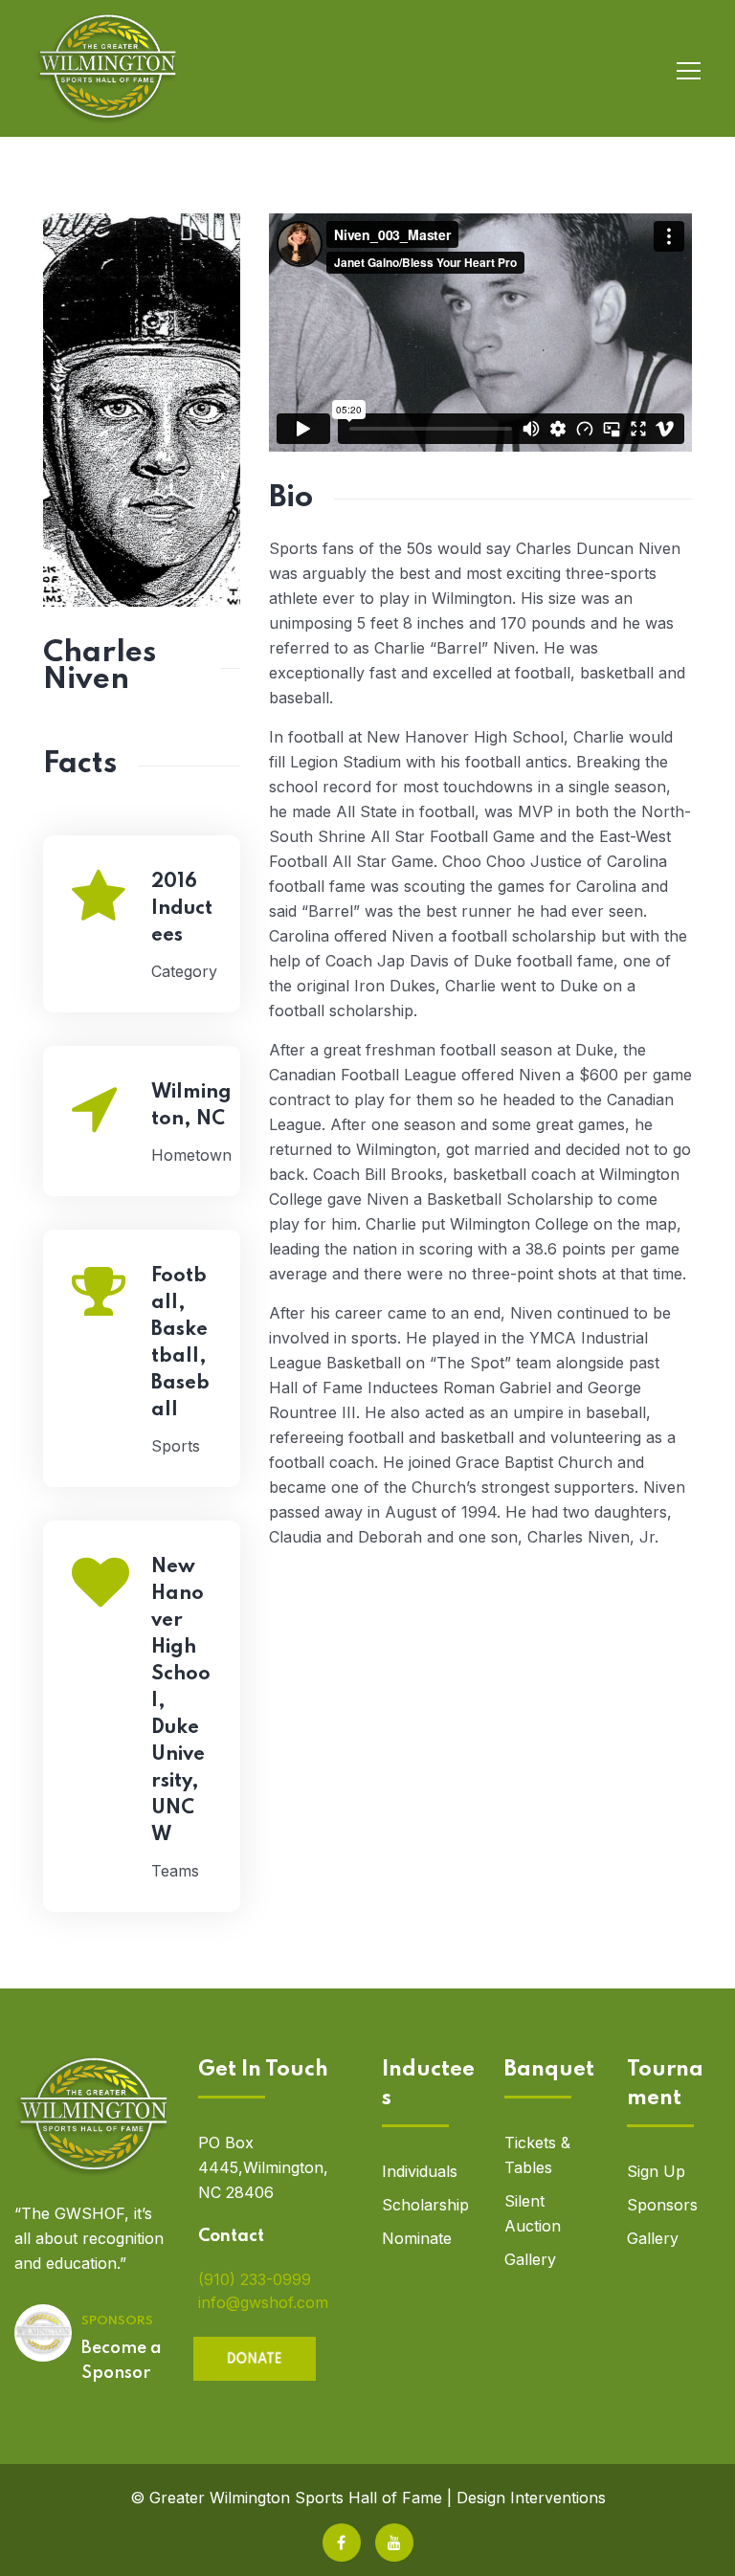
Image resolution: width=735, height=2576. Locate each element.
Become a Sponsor (122, 2361)
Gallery (530, 2259)
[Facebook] (342, 2543)
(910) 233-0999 (255, 2279)
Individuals (420, 2171)
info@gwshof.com (263, 2302)
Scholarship (425, 2205)
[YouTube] (394, 2543)
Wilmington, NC (191, 1106)
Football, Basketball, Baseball (180, 1344)
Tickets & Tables (537, 2155)
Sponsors (662, 2205)
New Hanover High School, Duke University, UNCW (181, 1701)
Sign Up (656, 2171)
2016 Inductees (182, 909)
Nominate (417, 2238)
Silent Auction (533, 2213)
